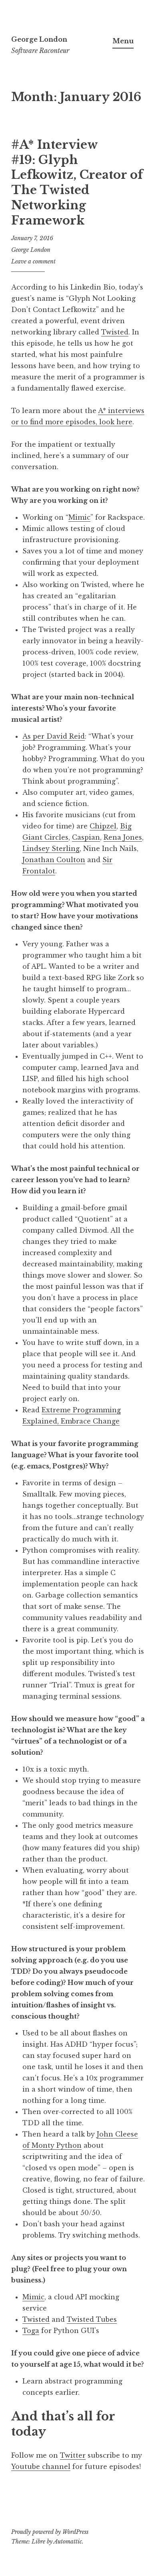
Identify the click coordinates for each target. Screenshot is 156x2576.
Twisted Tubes (92, 2319)
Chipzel (103, 826)
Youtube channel (41, 2467)
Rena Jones (123, 837)
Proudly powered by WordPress (50, 2532)
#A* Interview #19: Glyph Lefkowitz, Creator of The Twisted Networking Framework (77, 182)
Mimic (79, 517)
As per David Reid (54, 736)
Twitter (73, 2455)
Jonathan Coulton (54, 860)
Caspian (86, 837)
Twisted (115, 332)
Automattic (68, 2542)
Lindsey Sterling (51, 849)
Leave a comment (33, 261)
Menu (123, 41)
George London (39, 39)
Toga (31, 2331)
